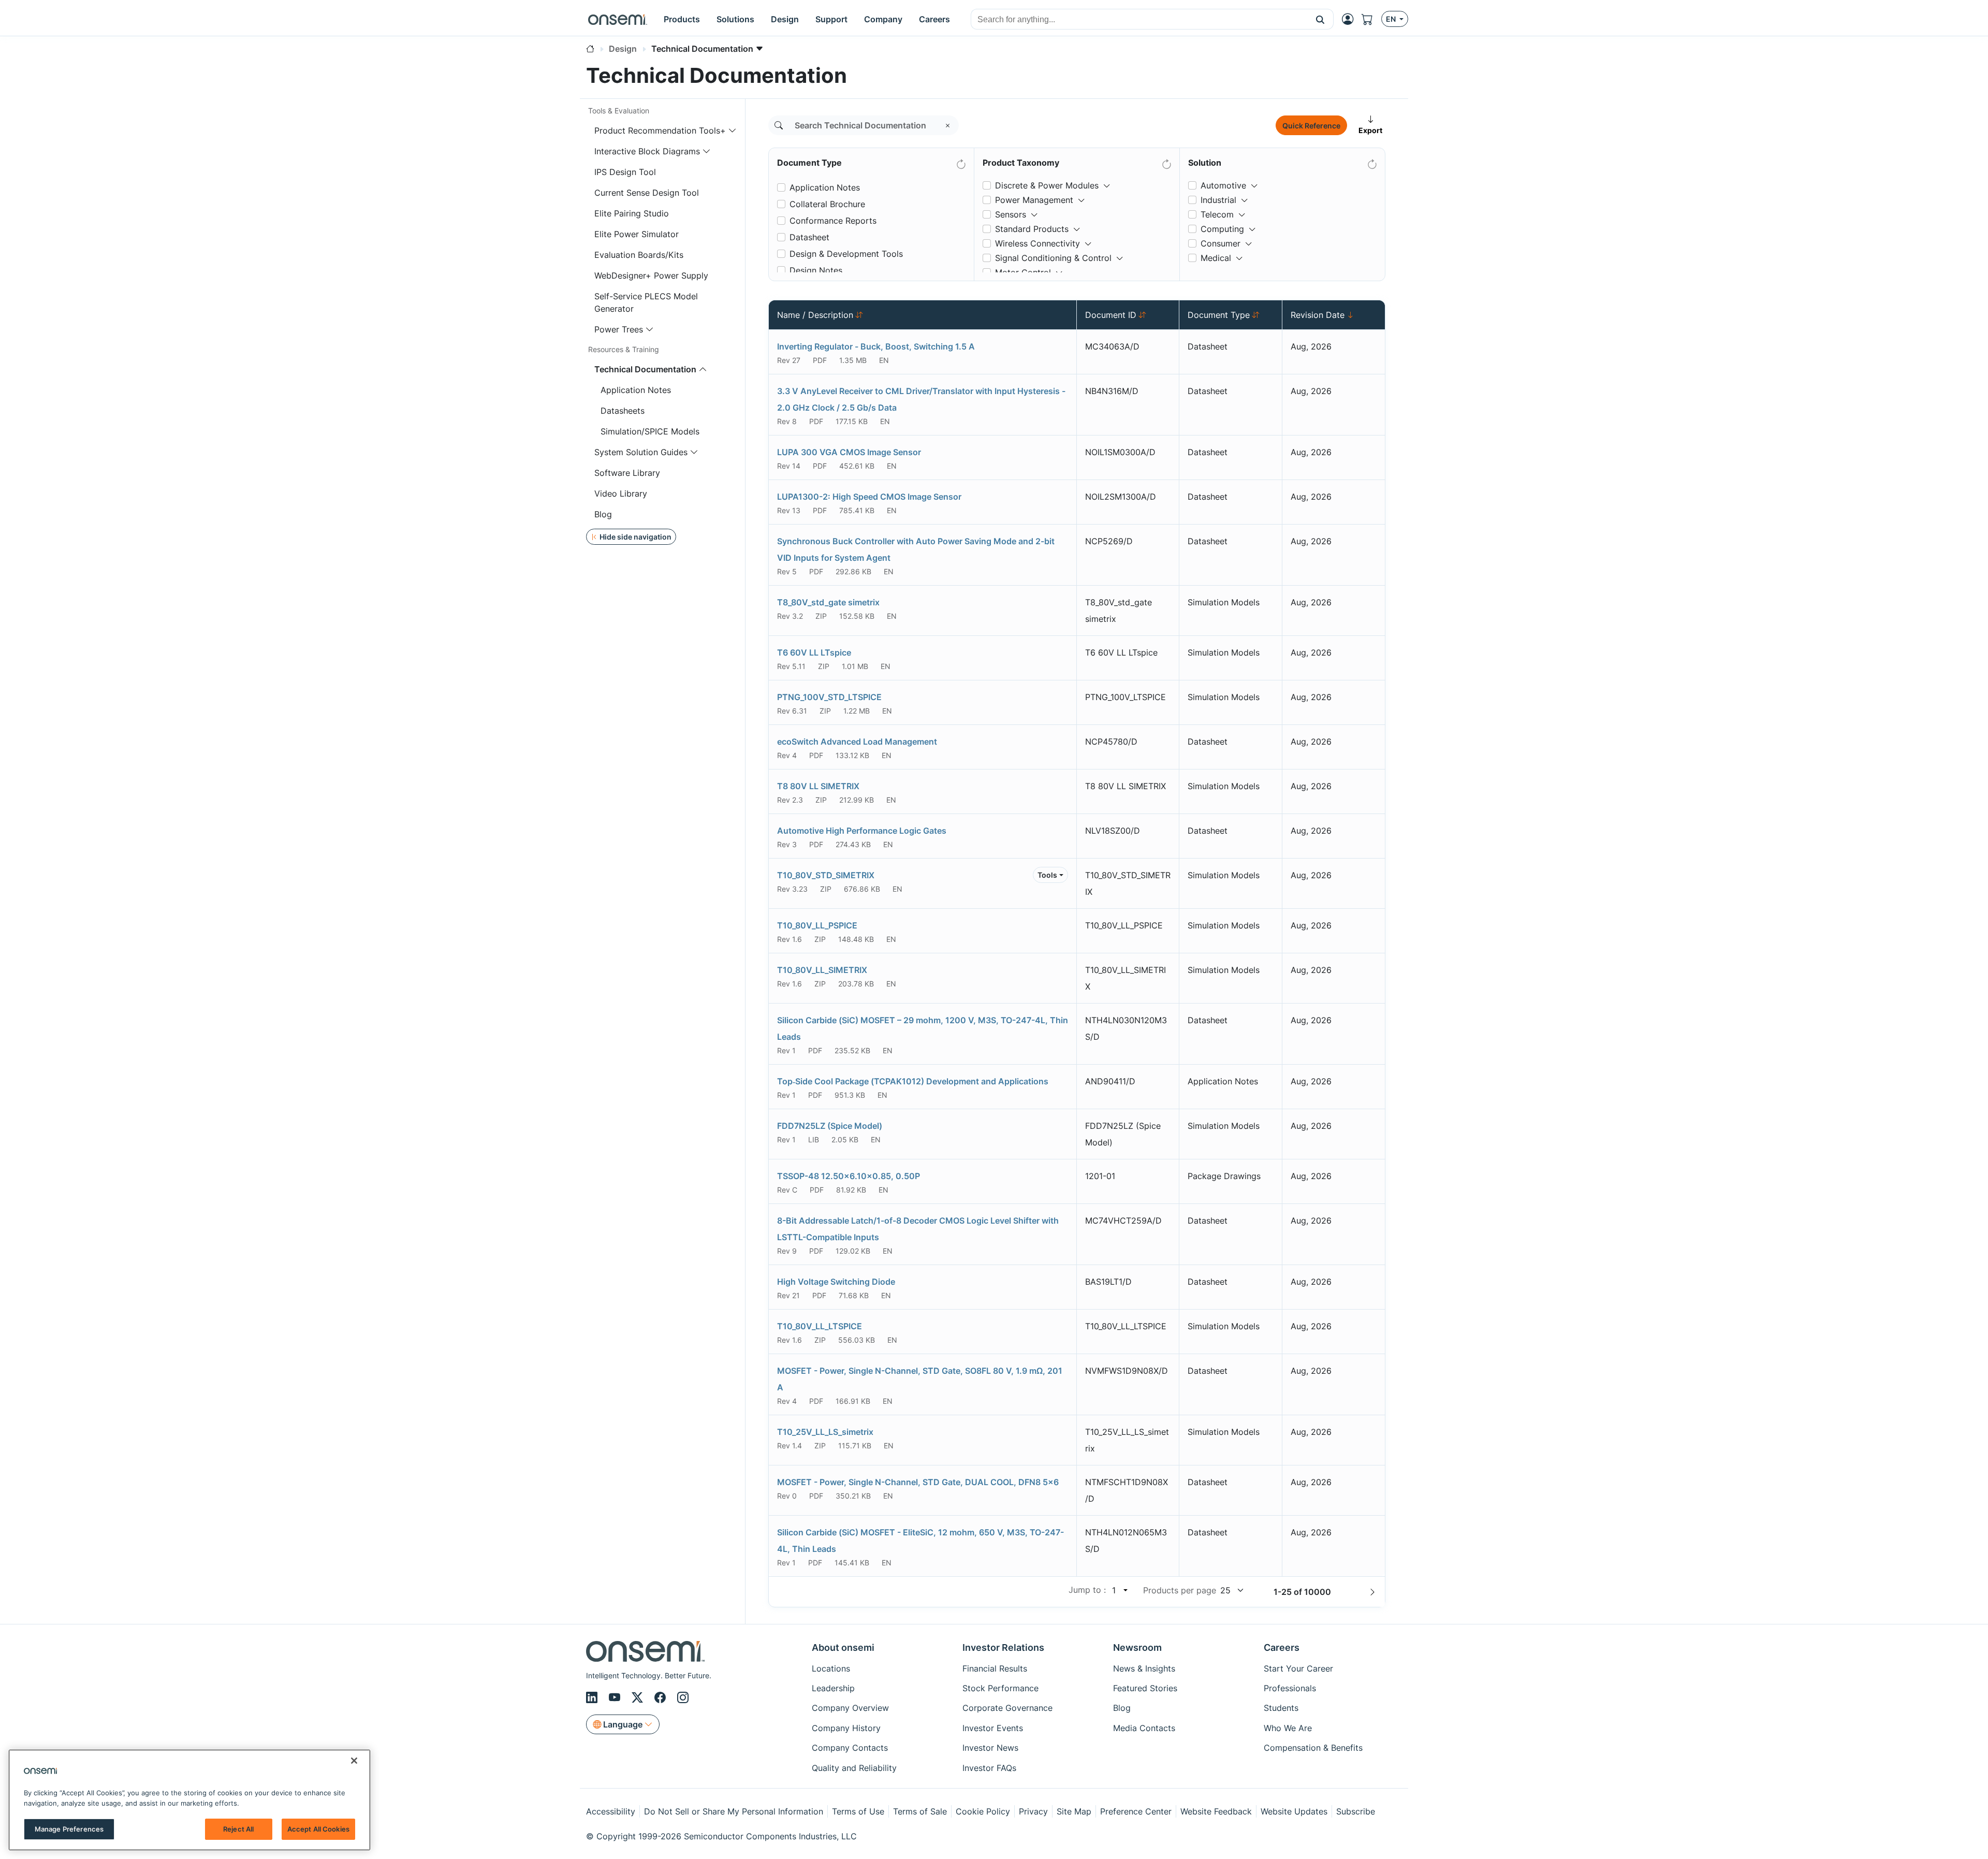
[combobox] (1139, 20)
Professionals (1290, 1688)
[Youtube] (616, 1697)
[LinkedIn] (593, 1697)
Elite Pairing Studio (632, 213)
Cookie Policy (983, 1811)
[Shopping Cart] (1371, 19)
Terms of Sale (920, 1811)
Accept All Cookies (318, 1829)
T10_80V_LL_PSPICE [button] (817, 925)
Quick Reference (1311, 126)
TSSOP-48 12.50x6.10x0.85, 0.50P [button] (849, 1176)
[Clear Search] (948, 125)
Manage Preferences (69, 1829)
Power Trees (619, 329)
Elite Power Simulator (637, 234)
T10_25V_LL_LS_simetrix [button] (825, 1432)
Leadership (833, 1688)
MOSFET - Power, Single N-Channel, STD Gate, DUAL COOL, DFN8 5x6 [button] (918, 1482)
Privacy (1033, 1811)
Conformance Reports (833, 221)
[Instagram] (683, 1697)
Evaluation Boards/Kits (639, 255)
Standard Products (1032, 229)
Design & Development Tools (846, 254)
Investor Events (993, 1728)
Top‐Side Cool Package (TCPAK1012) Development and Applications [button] (913, 1081)
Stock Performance (1000, 1688)
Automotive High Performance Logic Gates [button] (862, 831)
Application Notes (636, 390)
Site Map (1074, 1811)
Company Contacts (850, 1748)
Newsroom (1137, 1647)
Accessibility (611, 1811)
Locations (831, 1668)
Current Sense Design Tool (647, 193)
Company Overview (850, 1708)
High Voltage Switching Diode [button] (836, 1282)
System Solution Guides (641, 452)
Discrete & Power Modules (1047, 185)
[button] (1320, 19)
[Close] (354, 1761)
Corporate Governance (1007, 1708)
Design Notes (816, 270)
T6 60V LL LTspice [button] (814, 652)
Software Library (627, 473)
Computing (1222, 229)
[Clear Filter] (960, 162)
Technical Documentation (645, 369)
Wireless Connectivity (1037, 243)
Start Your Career (1298, 1668)
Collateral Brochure (827, 204)
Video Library (621, 493)
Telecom (1217, 214)
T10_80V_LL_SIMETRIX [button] (822, 970)
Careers (1282, 1647)
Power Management (1034, 200)
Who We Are (1288, 1728)
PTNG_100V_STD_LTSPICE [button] (829, 697)
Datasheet (809, 237)
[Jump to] (1124, 1590)
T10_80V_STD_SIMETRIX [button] (826, 875)
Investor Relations (1003, 1647)
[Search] (779, 125)
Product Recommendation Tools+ (660, 130)
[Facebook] (662, 1697)
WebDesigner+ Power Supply (651, 275)
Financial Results (995, 1668)
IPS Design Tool (625, 172)
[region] (189, 1800)
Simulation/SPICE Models (650, 431)
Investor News (990, 1748)
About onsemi (843, 1647)
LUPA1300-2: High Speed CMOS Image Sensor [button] (869, 497)
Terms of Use (858, 1811)
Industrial (1218, 200)
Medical (1216, 258)
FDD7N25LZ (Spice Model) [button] (830, 1126)
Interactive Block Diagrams (647, 151)
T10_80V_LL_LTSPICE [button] (820, 1326)
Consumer (1220, 243)
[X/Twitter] (639, 1697)
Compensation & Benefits (1313, 1748)
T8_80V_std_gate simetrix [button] (828, 602)
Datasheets (623, 411)
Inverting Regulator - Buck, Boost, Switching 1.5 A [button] (876, 346)
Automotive (1223, 185)
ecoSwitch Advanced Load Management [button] (857, 742)
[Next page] (1372, 1592)
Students (1281, 1708)
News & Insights (1144, 1668)
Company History (846, 1728)
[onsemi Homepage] (618, 19)
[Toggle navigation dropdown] (733, 130)
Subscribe (1356, 1811)
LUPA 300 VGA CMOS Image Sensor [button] (849, 452)
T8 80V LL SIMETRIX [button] (818, 786)
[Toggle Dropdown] (1107, 181)
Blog (603, 514)
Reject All (238, 1829)
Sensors (1011, 214)
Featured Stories (1145, 1688)
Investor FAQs (989, 1768)
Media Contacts (1144, 1728)
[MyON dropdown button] (1351, 19)
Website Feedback (1216, 1811)
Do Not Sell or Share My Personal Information (734, 1811)
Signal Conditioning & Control (1053, 258)
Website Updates (1294, 1811)
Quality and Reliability (854, 1768)
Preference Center (1136, 1811)
